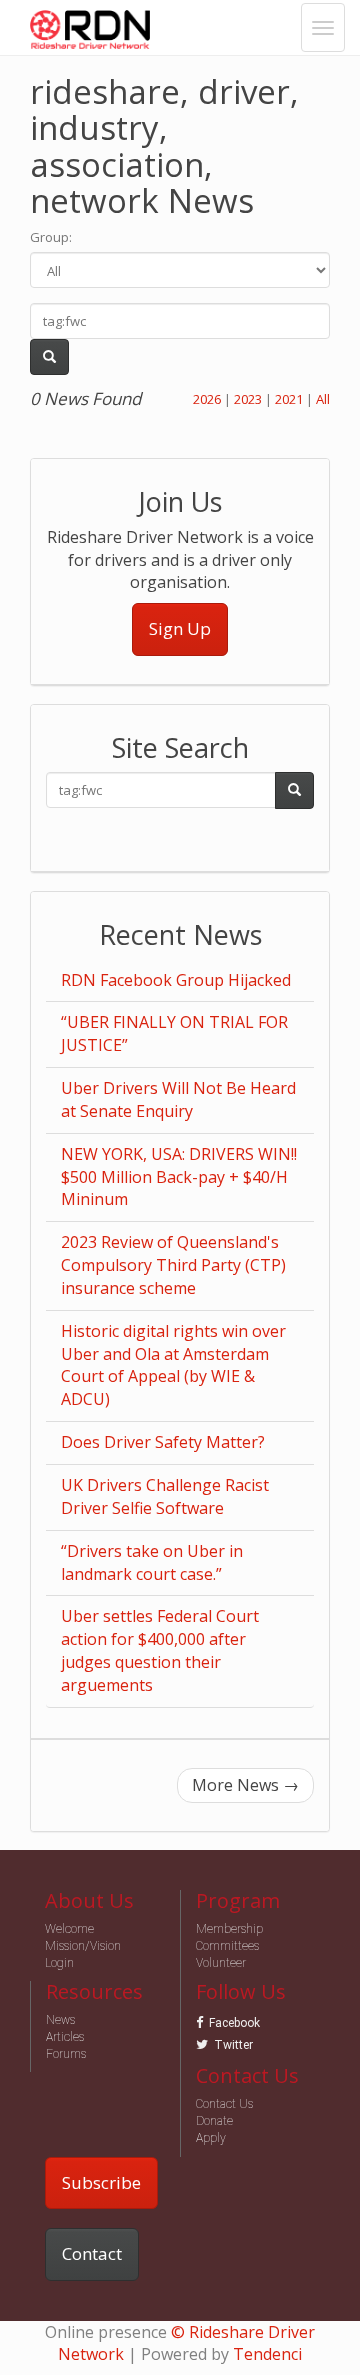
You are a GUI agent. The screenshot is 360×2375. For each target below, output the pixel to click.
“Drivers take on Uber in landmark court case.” (152, 1562)
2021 (289, 399)
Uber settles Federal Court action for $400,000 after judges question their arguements (160, 1650)
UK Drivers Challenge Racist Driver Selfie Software (165, 1496)
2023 (248, 399)
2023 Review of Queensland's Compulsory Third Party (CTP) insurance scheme (173, 1265)
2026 (207, 399)
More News (245, 1785)
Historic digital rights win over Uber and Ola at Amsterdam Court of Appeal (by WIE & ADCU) (173, 1365)
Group (49, 237)
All (323, 399)
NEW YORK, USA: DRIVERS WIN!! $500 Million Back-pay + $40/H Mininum (179, 1177)
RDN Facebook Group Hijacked (176, 980)
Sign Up (180, 628)
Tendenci (267, 2354)
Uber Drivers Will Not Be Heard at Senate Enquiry (178, 1099)
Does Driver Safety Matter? (163, 1442)
